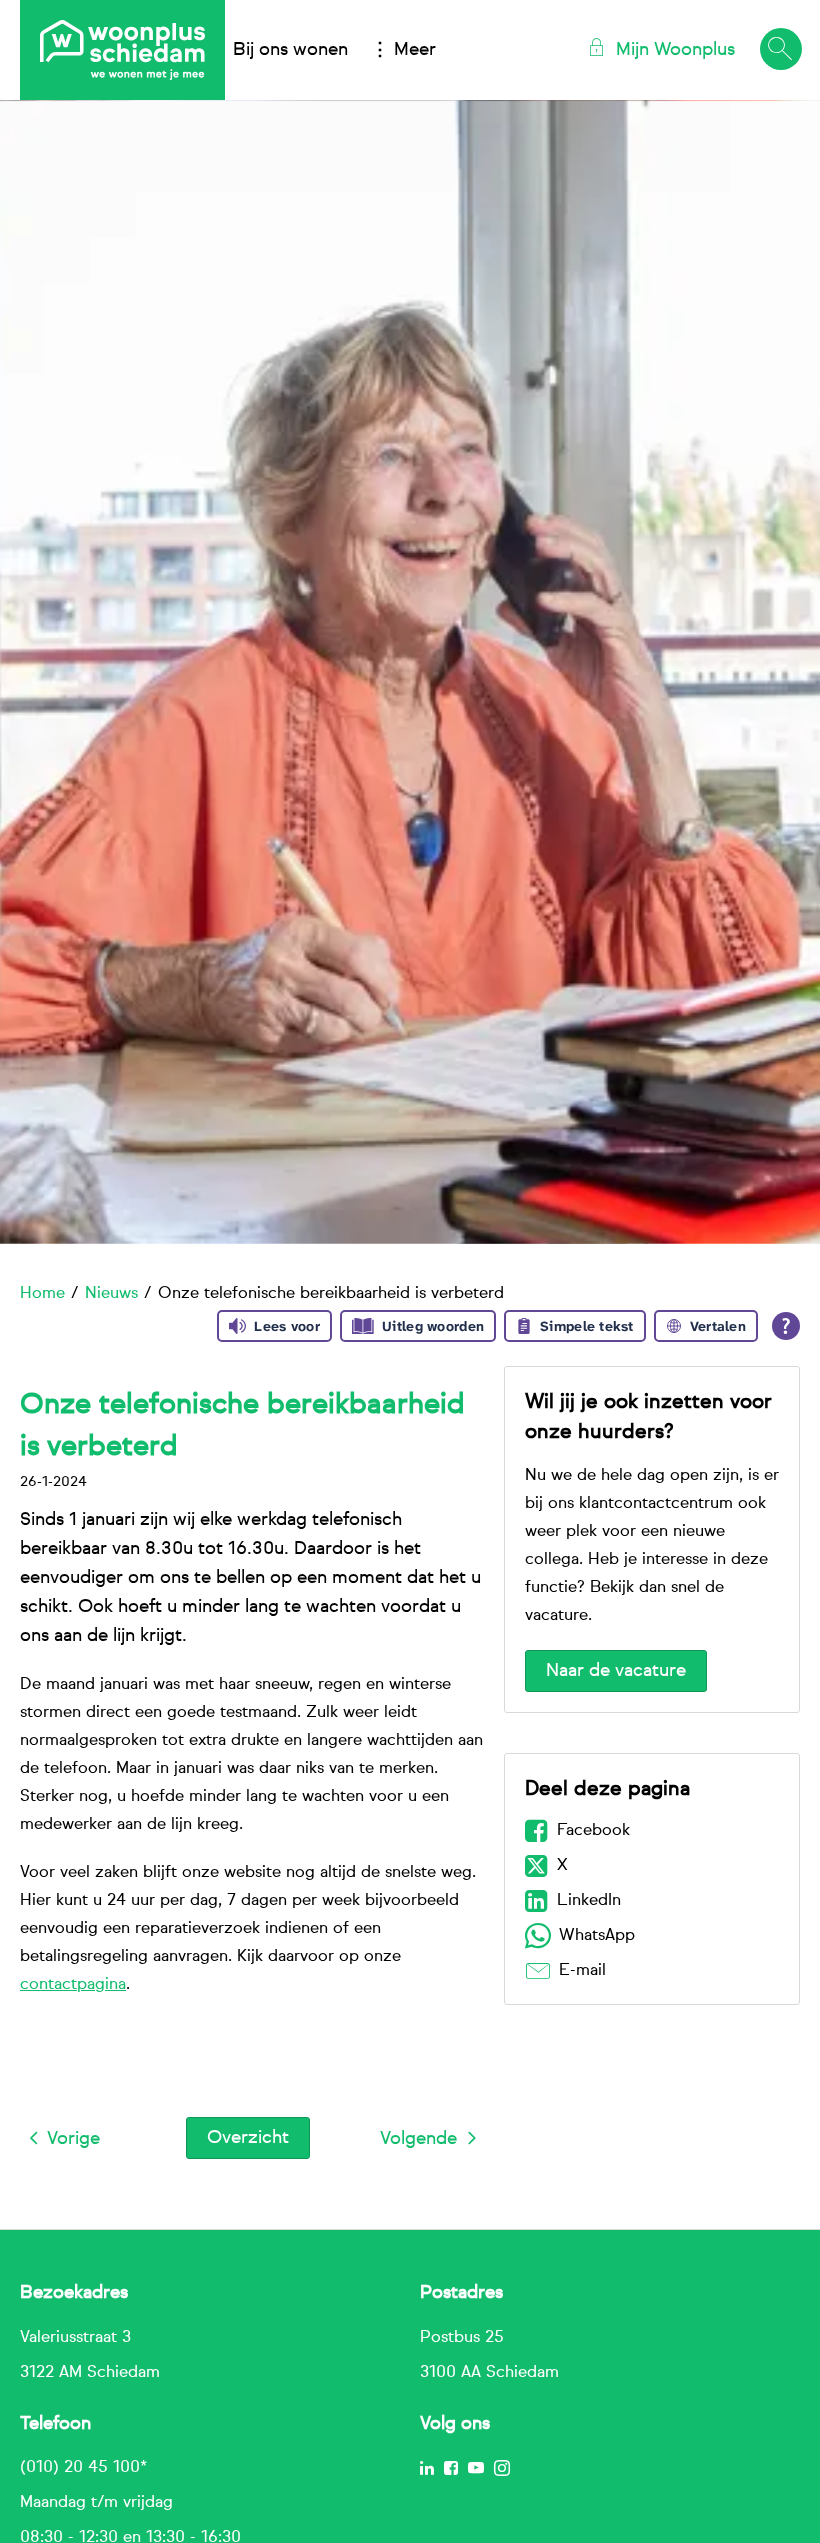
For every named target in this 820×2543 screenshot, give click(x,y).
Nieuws (111, 1294)
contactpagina (73, 1985)
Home (42, 1294)
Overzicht (248, 2138)
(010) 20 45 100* (83, 2468)
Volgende (418, 2139)
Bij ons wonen (290, 50)
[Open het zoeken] (780, 50)
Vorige (73, 2139)
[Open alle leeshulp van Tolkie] (786, 1326)
